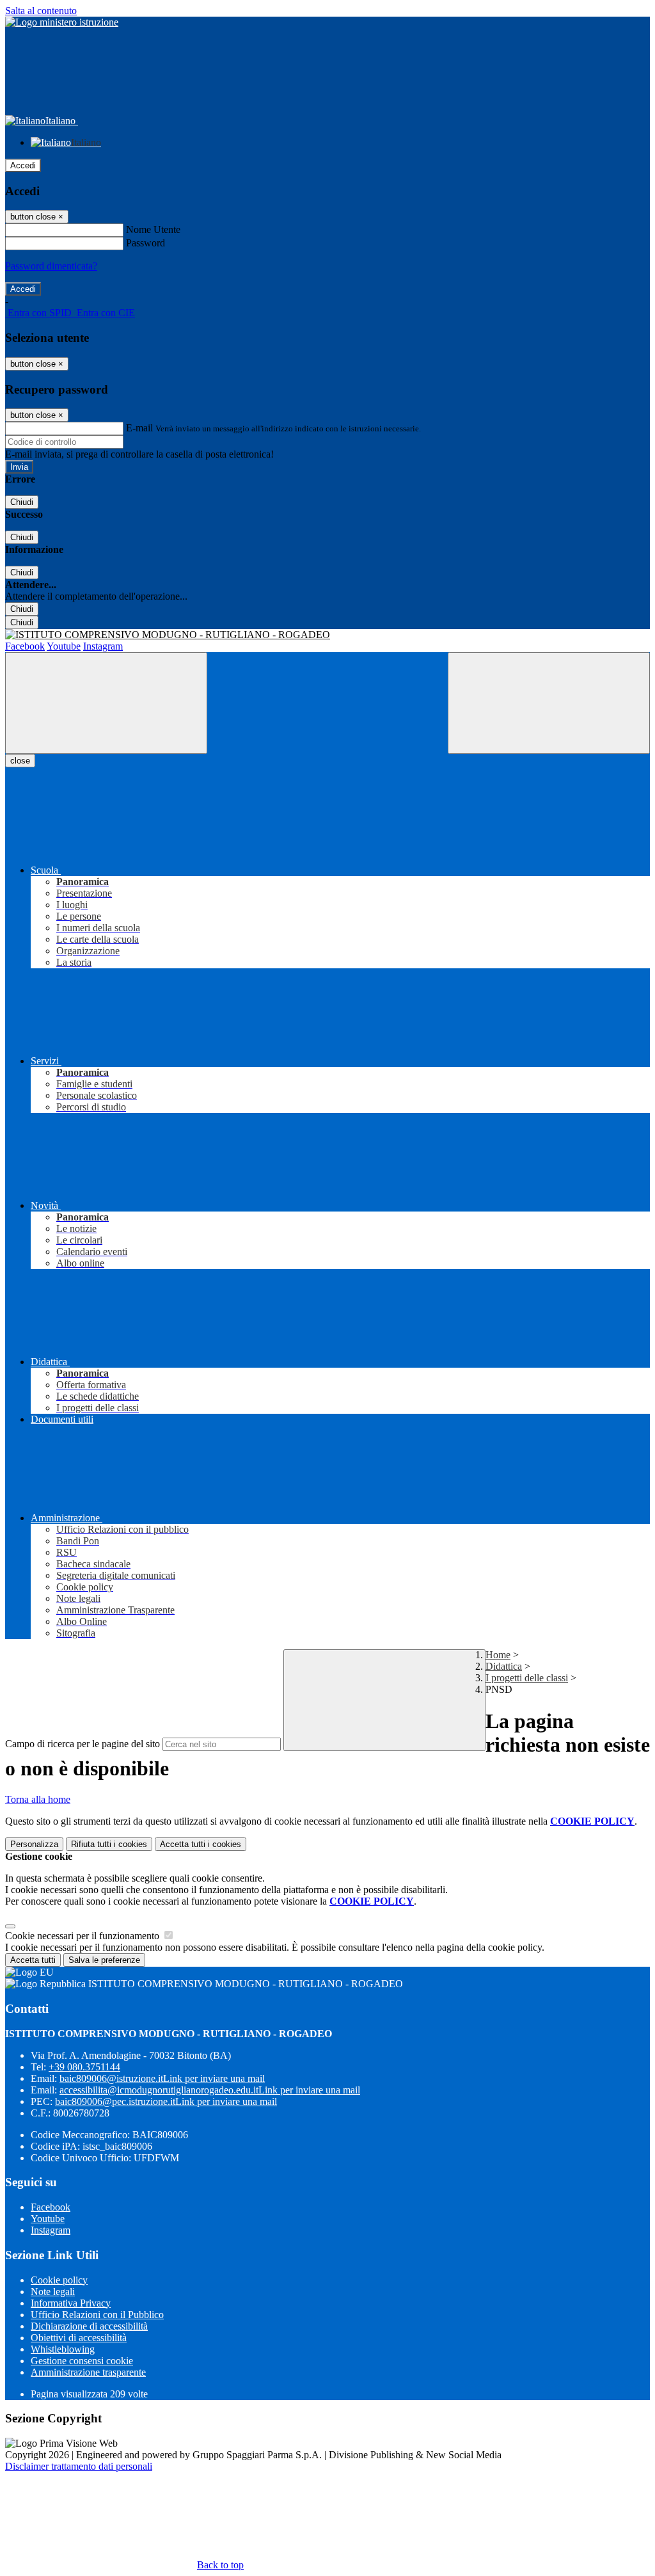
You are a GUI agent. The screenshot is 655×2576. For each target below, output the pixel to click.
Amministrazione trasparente (88, 2372)
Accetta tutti (201, 1844)
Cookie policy (59, 2280)
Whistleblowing (63, 2349)
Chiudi (22, 502)
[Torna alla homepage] (327, 635)
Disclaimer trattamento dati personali (79, 2466)
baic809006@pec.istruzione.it (166, 2101)
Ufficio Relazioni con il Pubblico (97, 2315)
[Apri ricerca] (549, 703)
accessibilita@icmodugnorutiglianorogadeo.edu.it (210, 2090)
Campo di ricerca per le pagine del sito (83, 1744)
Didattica (504, 1666)
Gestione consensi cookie (82, 2361)
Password (146, 243)
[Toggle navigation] (106, 703)
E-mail (139, 428)
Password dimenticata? (51, 266)
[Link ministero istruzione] (62, 22)
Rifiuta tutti (109, 1844)
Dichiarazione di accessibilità (89, 2326)
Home (498, 1655)
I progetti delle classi (527, 1678)
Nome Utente (153, 229)
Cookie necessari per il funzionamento (83, 1936)
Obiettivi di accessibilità (79, 2338)
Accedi (23, 165)
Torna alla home (38, 1799)
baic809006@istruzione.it (162, 2078)
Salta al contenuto (41, 11)
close (20, 761)
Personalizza (34, 1844)
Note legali (53, 2292)
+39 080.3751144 (84, 2067)
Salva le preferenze (104, 1960)
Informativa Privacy (71, 2303)
